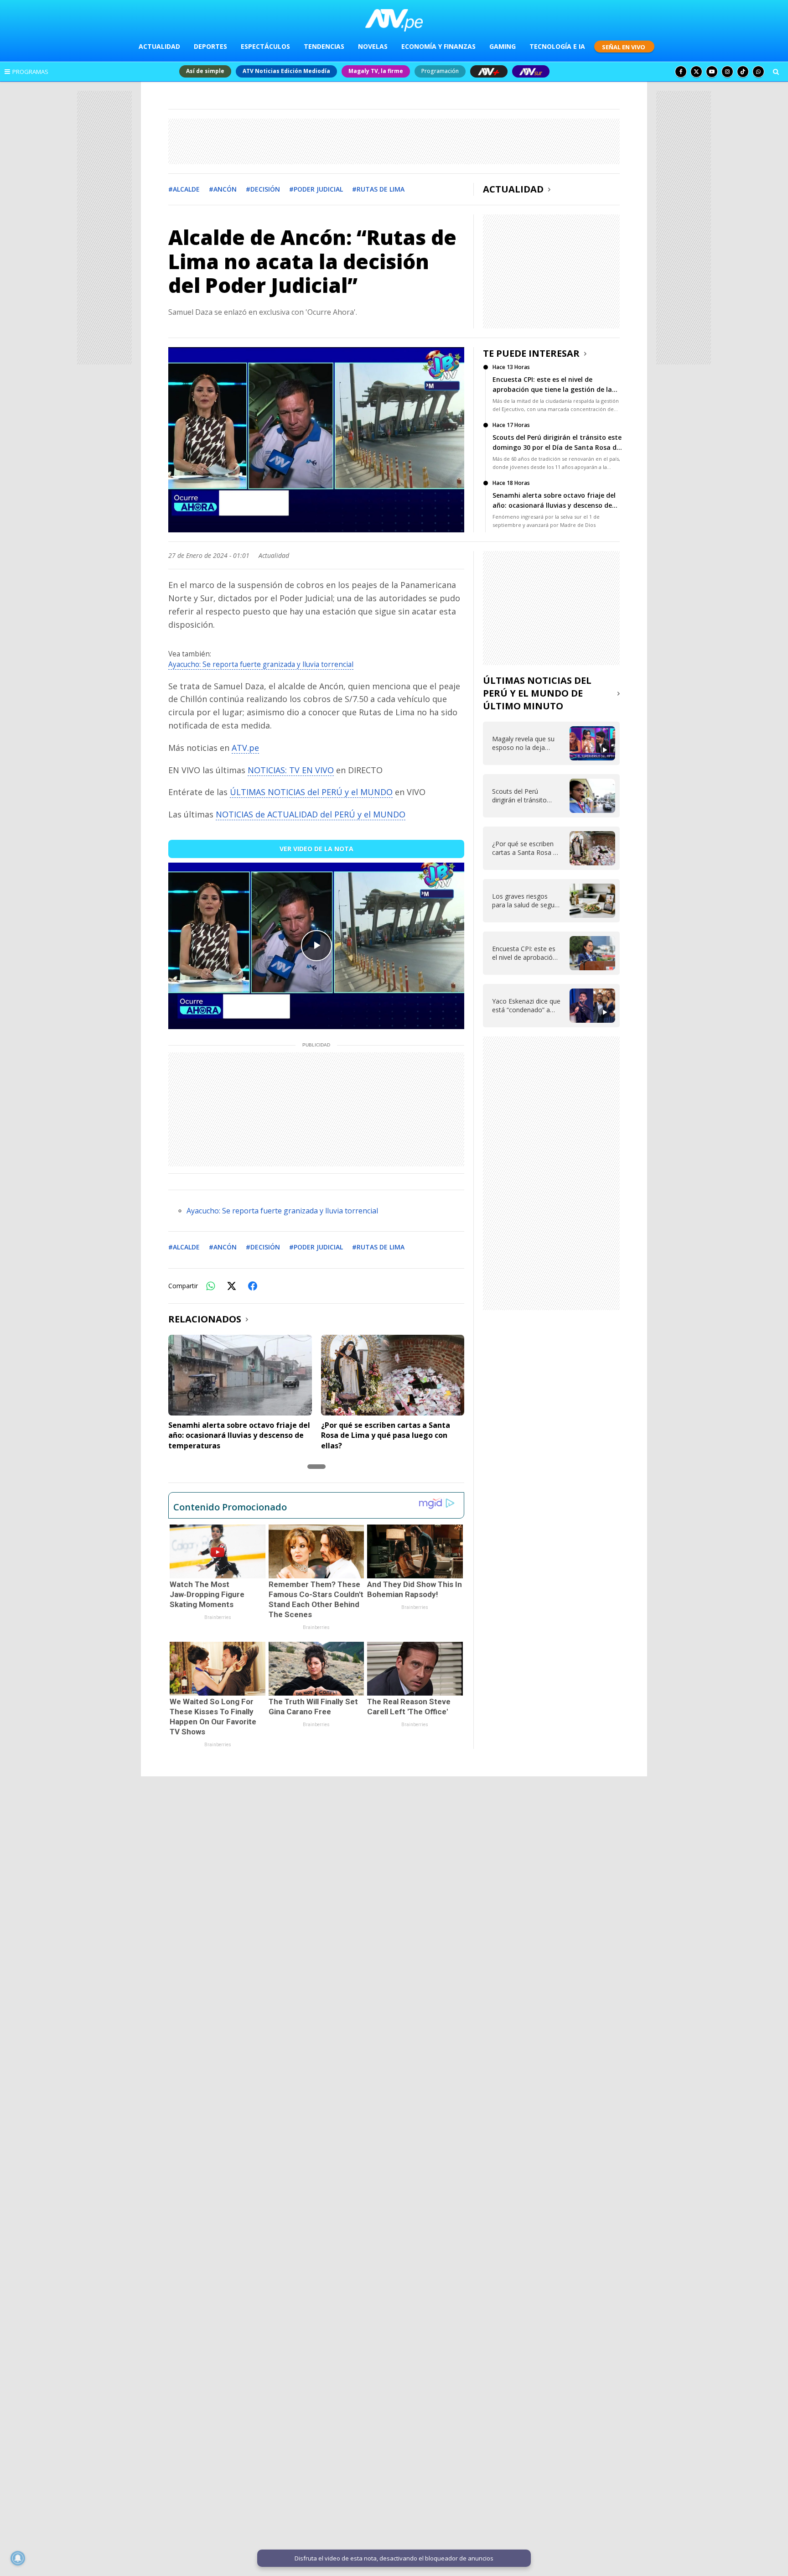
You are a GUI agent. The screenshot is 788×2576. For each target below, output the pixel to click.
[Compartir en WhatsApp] (211, 1286)
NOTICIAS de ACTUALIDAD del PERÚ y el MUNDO (311, 814)
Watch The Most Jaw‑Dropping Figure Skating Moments (207, 1594)
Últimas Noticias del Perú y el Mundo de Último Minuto (537, 693)
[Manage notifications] (18, 2558)
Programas (30, 72)
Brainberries (218, 1617)
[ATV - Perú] (394, 20)
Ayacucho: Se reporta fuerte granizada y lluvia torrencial (261, 664)
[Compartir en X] (232, 1286)
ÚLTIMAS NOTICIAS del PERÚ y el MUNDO (311, 792)
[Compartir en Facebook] (253, 1286)
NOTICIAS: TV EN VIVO (291, 770)
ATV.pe (245, 748)
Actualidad (513, 189)
